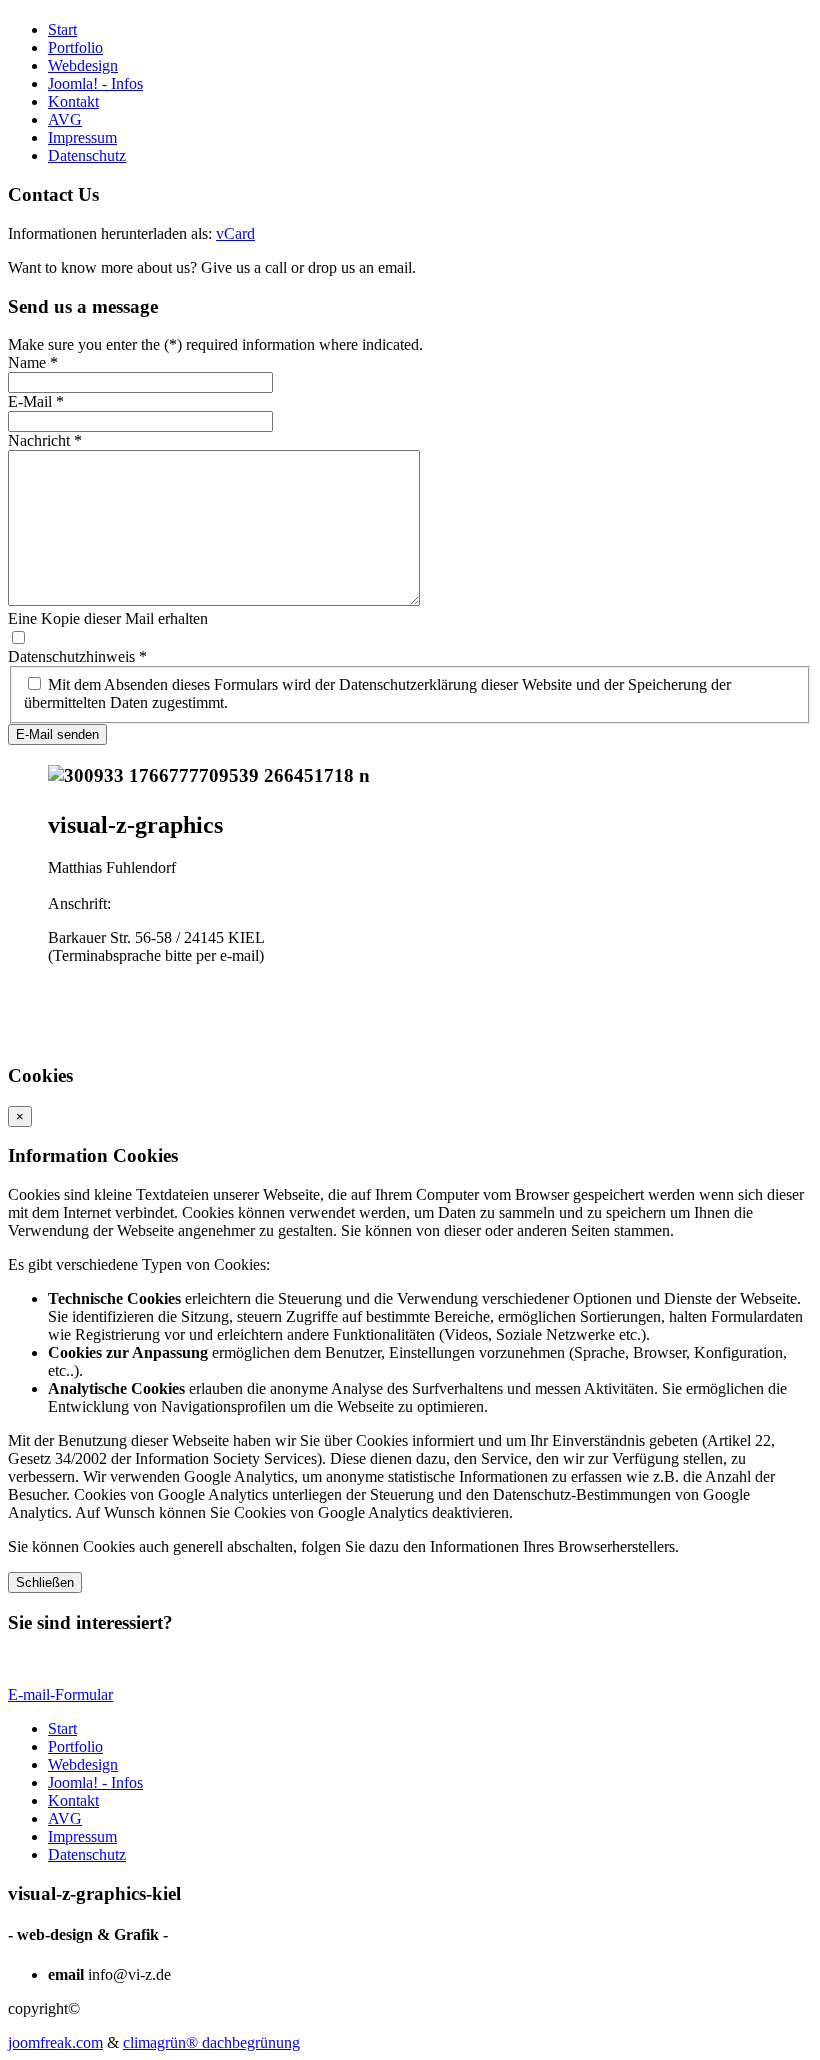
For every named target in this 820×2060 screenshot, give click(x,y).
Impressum (82, 137)
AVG (65, 119)
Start (62, 29)
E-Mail (36, 401)
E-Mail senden (57, 734)
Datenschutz (87, 155)
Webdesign (83, 65)
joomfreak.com (55, 2042)
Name (33, 362)
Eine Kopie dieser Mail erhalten (108, 618)
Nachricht (45, 440)
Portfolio (75, 47)
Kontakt (73, 101)
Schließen (45, 1582)
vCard (235, 233)
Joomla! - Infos (95, 83)
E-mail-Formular (60, 1694)
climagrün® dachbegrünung (211, 2042)
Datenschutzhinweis (77, 656)
